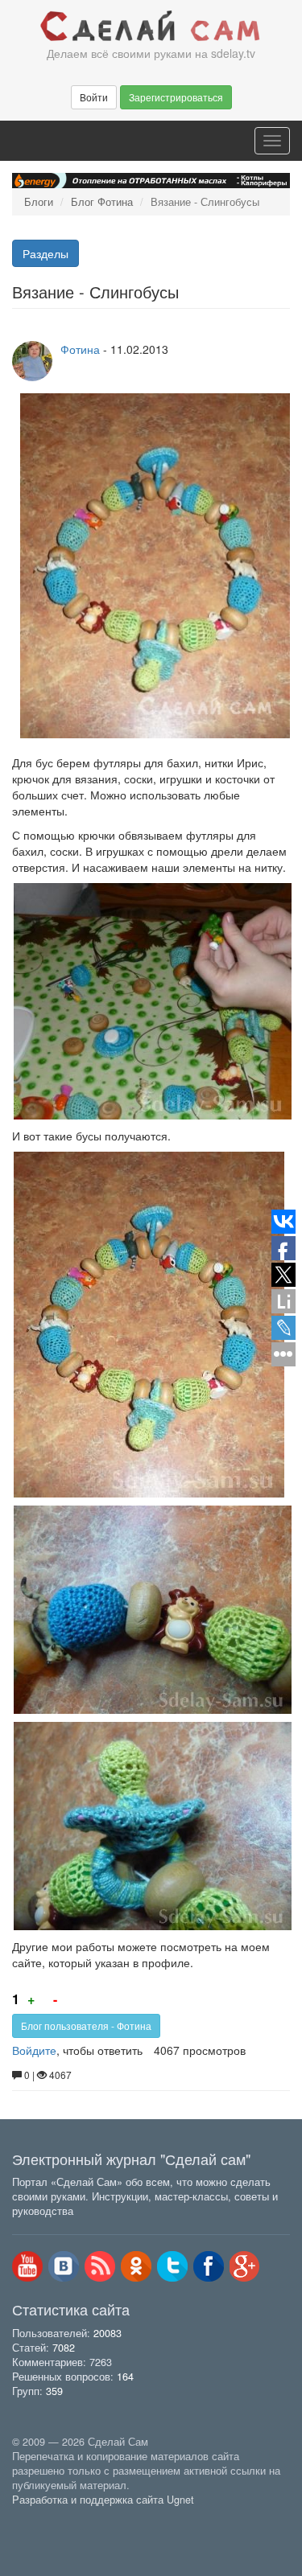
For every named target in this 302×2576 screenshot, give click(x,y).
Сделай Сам (151, 27)
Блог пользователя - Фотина (86, 2025)
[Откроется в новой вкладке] (48, 2518)
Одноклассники (136, 2266)
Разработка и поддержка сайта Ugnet (103, 2500)
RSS (100, 2266)
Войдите (34, 2050)
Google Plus (245, 2266)
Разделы (46, 253)
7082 (64, 2348)
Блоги (39, 202)
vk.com (64, 2266)
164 (125, 2377)
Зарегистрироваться (176, 97)
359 (54, 2391)
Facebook (209, 2266)
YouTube (27, 2266)
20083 (108, 2333)
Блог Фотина (102, 202)
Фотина (80, 349)
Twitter (172, 2266)
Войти (94, 97)
